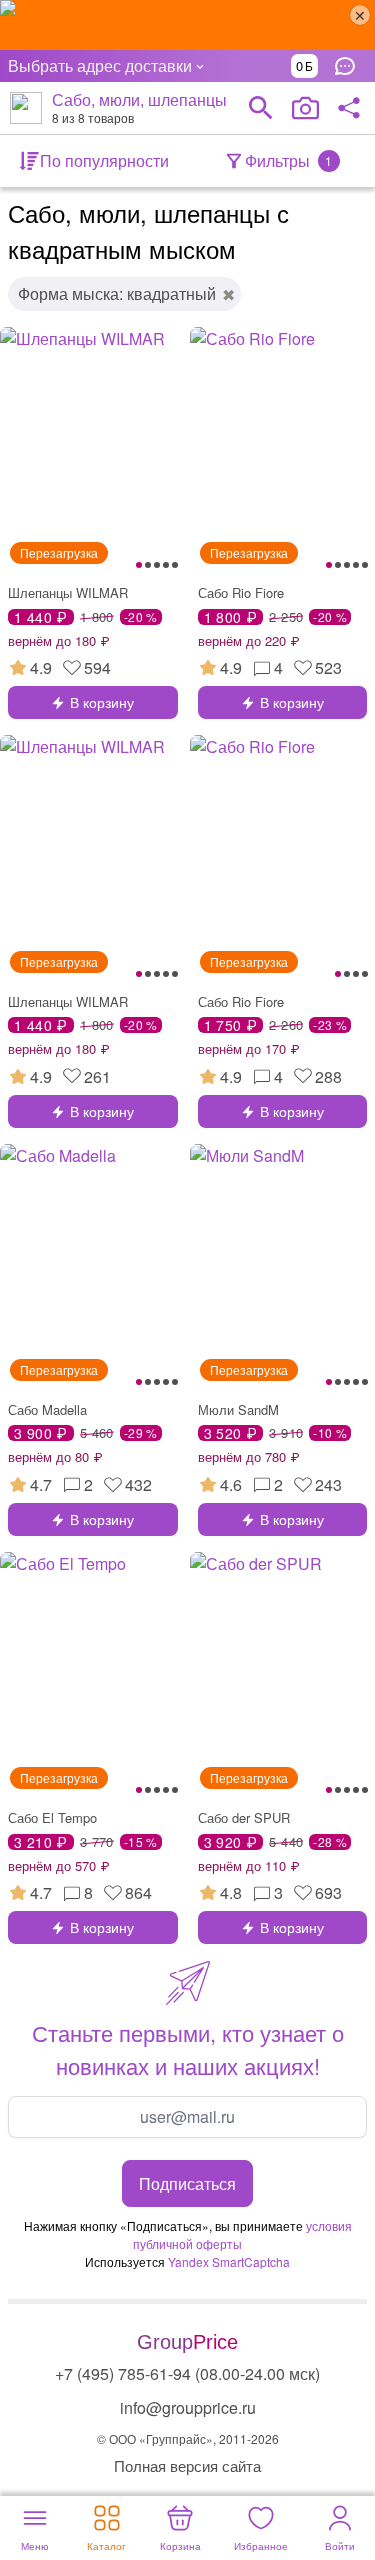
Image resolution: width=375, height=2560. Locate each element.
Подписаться (187, 2183)
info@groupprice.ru (188, 2407)
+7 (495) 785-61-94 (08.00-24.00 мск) (187, 2373)
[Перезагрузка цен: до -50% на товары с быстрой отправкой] (187, 25)
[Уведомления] (350, 66)
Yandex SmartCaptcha (229, 2261)
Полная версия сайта (187, 2465)
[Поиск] (261, 108)
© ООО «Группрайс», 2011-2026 (188, 2438)
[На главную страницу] (26, 108)
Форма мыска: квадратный (117, 293)
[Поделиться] (349, 108)
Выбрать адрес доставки (100, 65)
